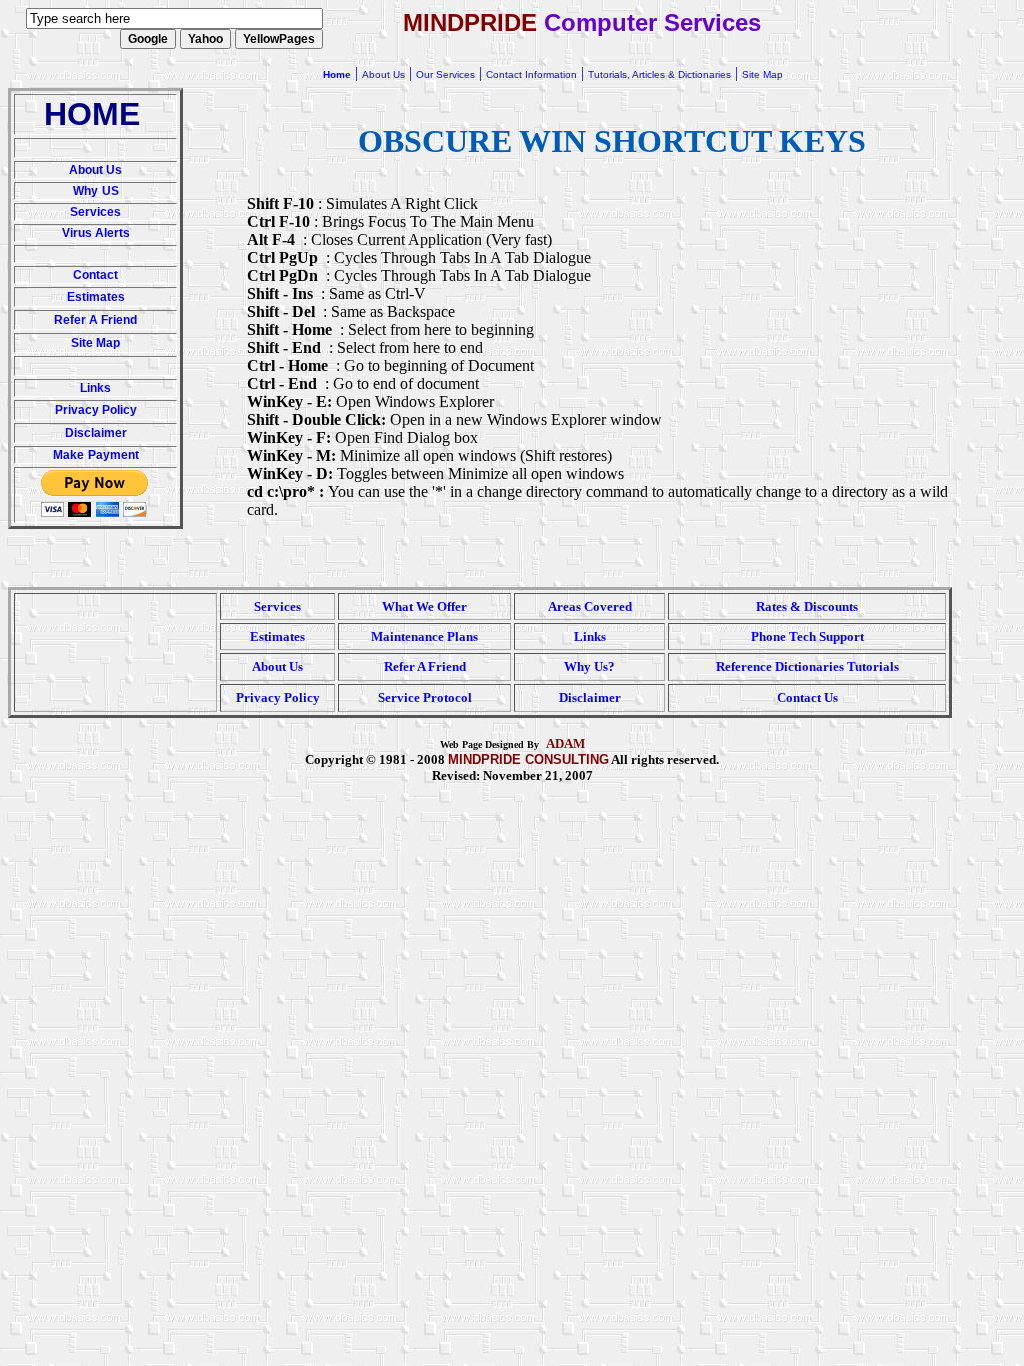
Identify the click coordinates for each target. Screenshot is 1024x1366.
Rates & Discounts (807, 606)
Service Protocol (425, 697)
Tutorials (873, 666)
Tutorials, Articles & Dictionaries (659, 74)
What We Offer (424, 606)
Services (95, 212)
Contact (95, 275)
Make (68, 455)
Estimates (96, 297)
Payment (113, 455)
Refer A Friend (95, 320)
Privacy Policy (96, 410)
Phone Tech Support (807, 636)
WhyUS (96, 191)
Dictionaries (809, 666)
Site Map (95, 343)
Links (95, 388)
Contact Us (807, 697)
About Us (95, 170)
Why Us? (589, 666)
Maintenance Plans (424, 636)
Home (337, 74)
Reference (744, 666)
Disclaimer (96, 433)
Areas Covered (590, 606)
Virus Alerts (96, 233)
